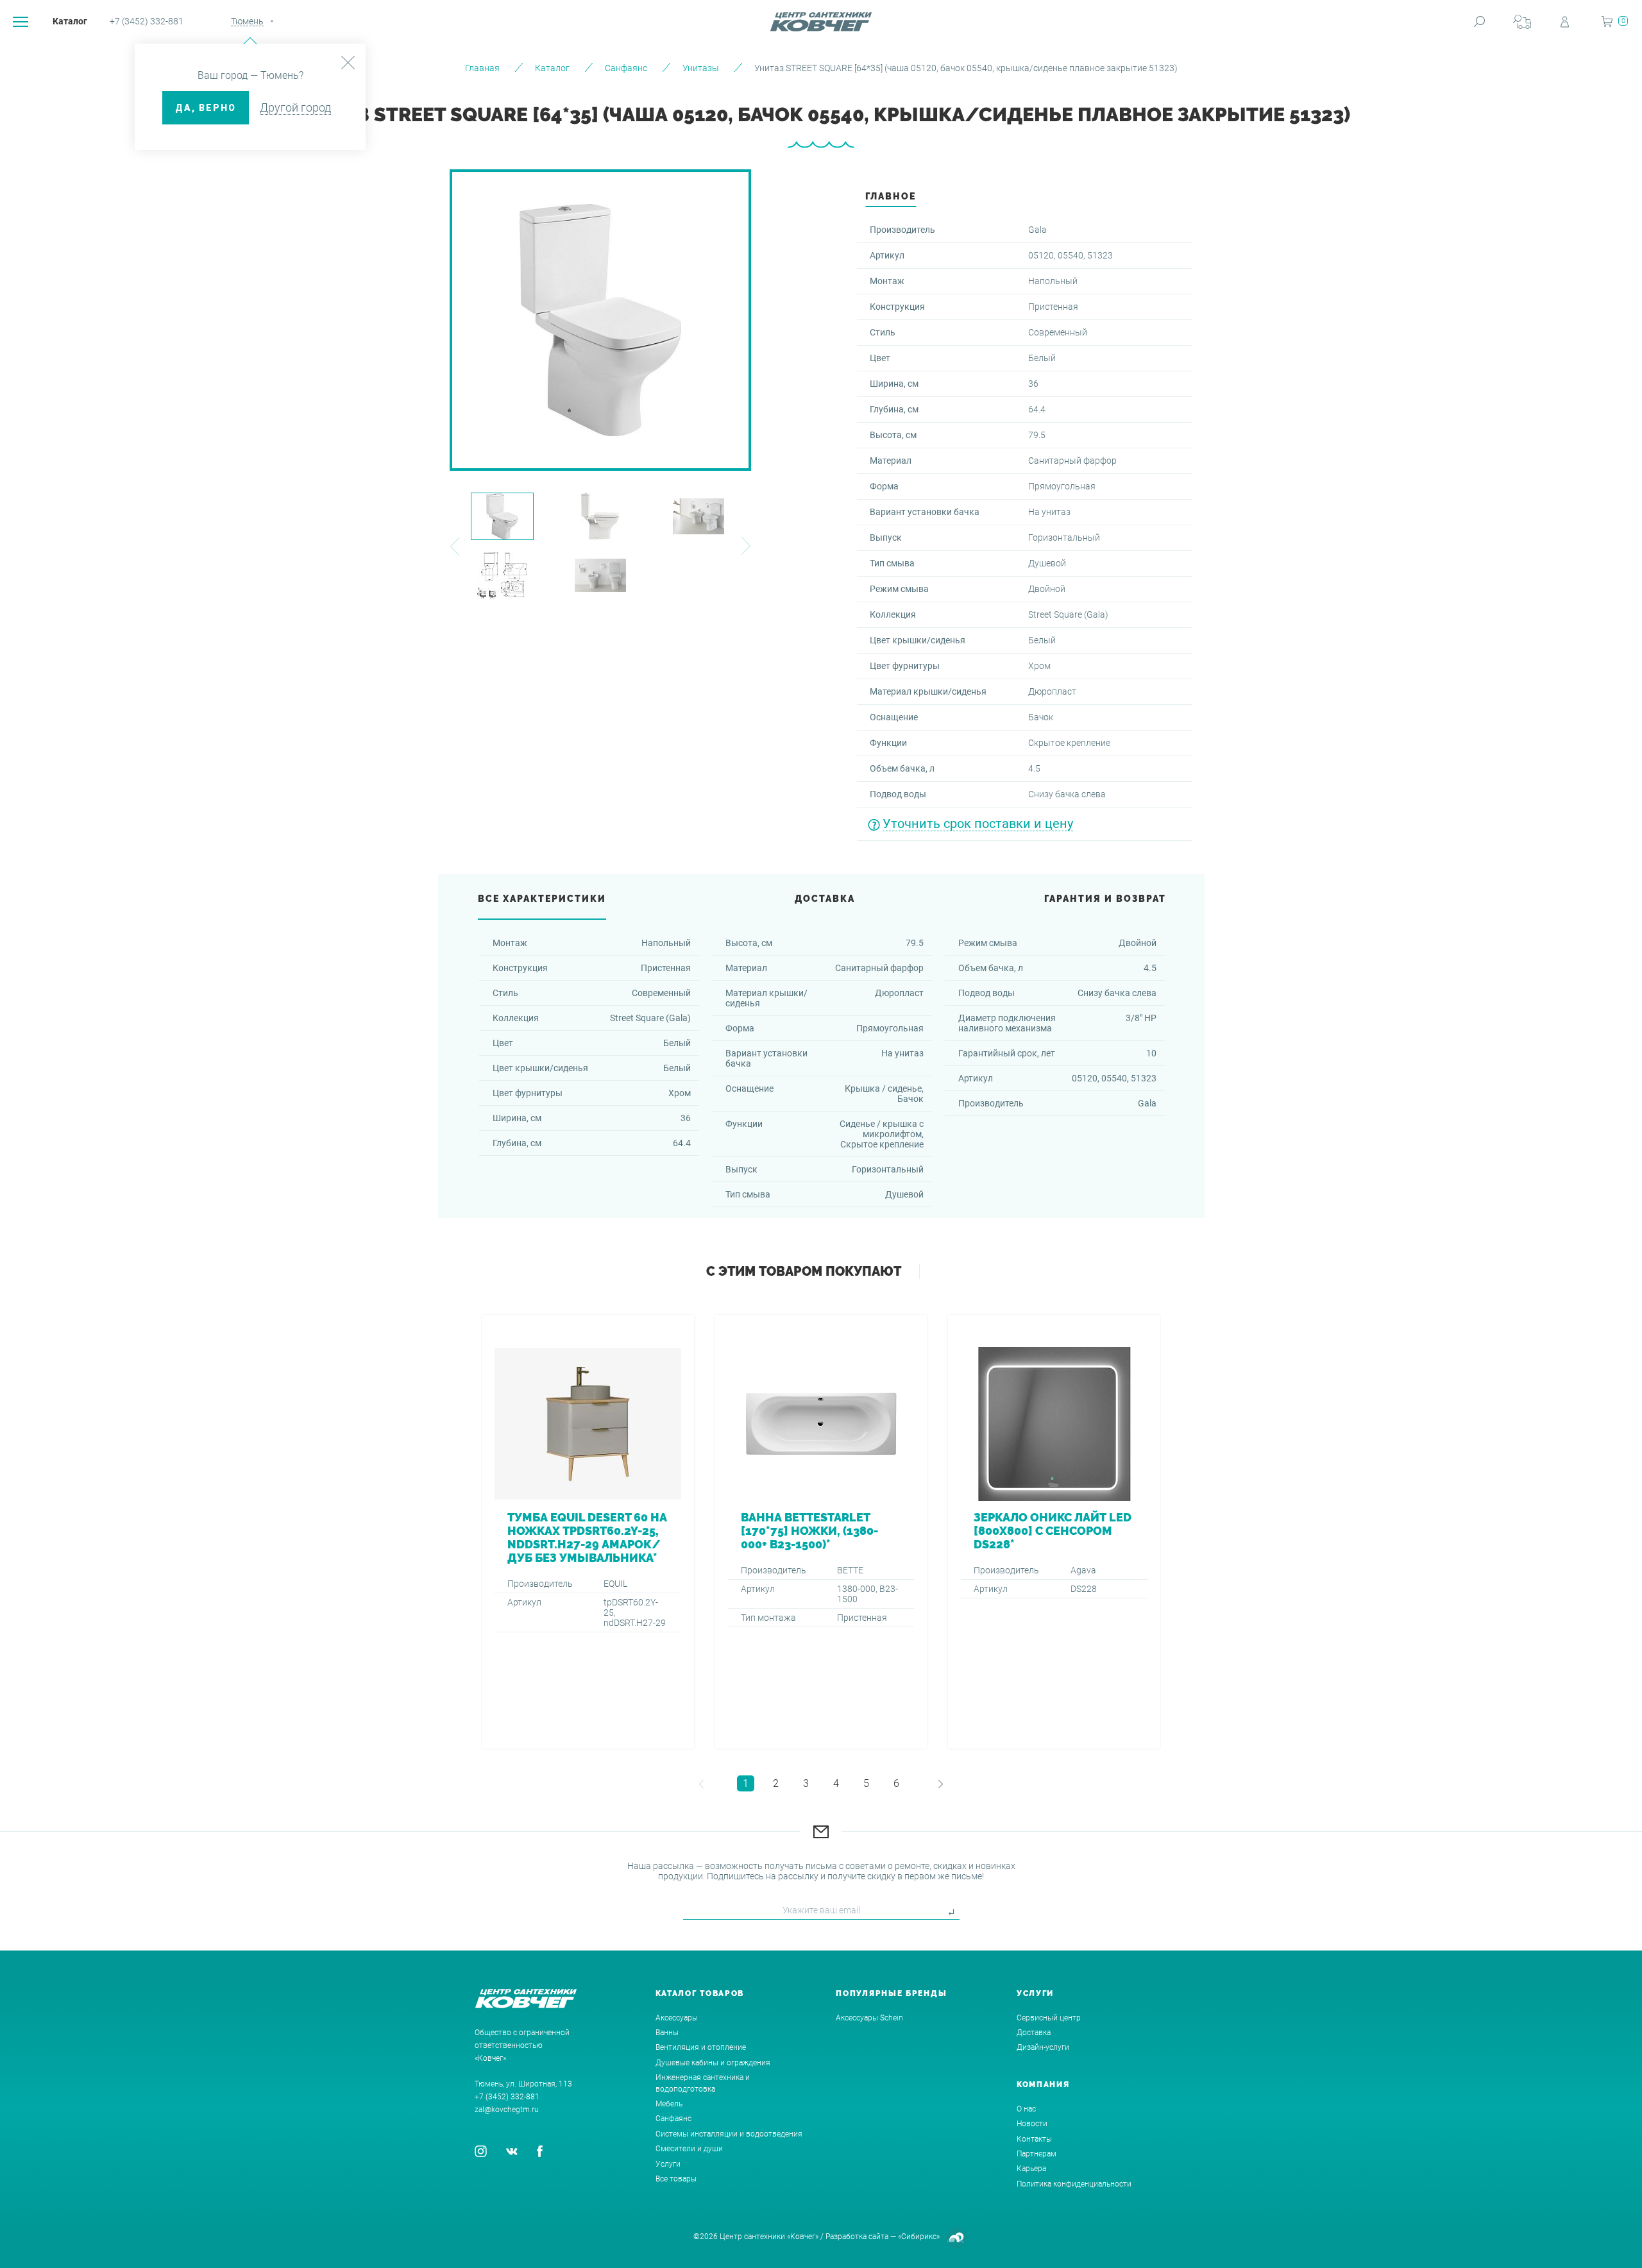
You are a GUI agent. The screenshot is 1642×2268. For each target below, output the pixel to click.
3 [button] (806, 1783)
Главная (482, 68)
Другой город (295, 107)
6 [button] (896, 1783)
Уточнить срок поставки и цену (978, 824)
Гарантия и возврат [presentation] (1105, 899)
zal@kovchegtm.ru (507, 2110)
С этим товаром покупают (804, 1271)
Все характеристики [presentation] (542, 899)
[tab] (891, 200)
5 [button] (866, 1783)
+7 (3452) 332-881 (147, 21)
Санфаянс (626, 68)
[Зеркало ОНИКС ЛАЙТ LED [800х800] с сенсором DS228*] (1054, 1532)
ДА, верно (206, 108)
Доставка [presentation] (825, 899)
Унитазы (701, 68)
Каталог (70, 21)
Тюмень (247, 21)
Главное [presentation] (891, 196)
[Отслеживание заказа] (1522, 21)
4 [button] (836, 1783)
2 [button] (776, 1783)
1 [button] (746, 1783)
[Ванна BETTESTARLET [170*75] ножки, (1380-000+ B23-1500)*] (821, 1532)
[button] (454, 546)
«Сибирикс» (919, 2237)
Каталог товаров (700, 1993)
